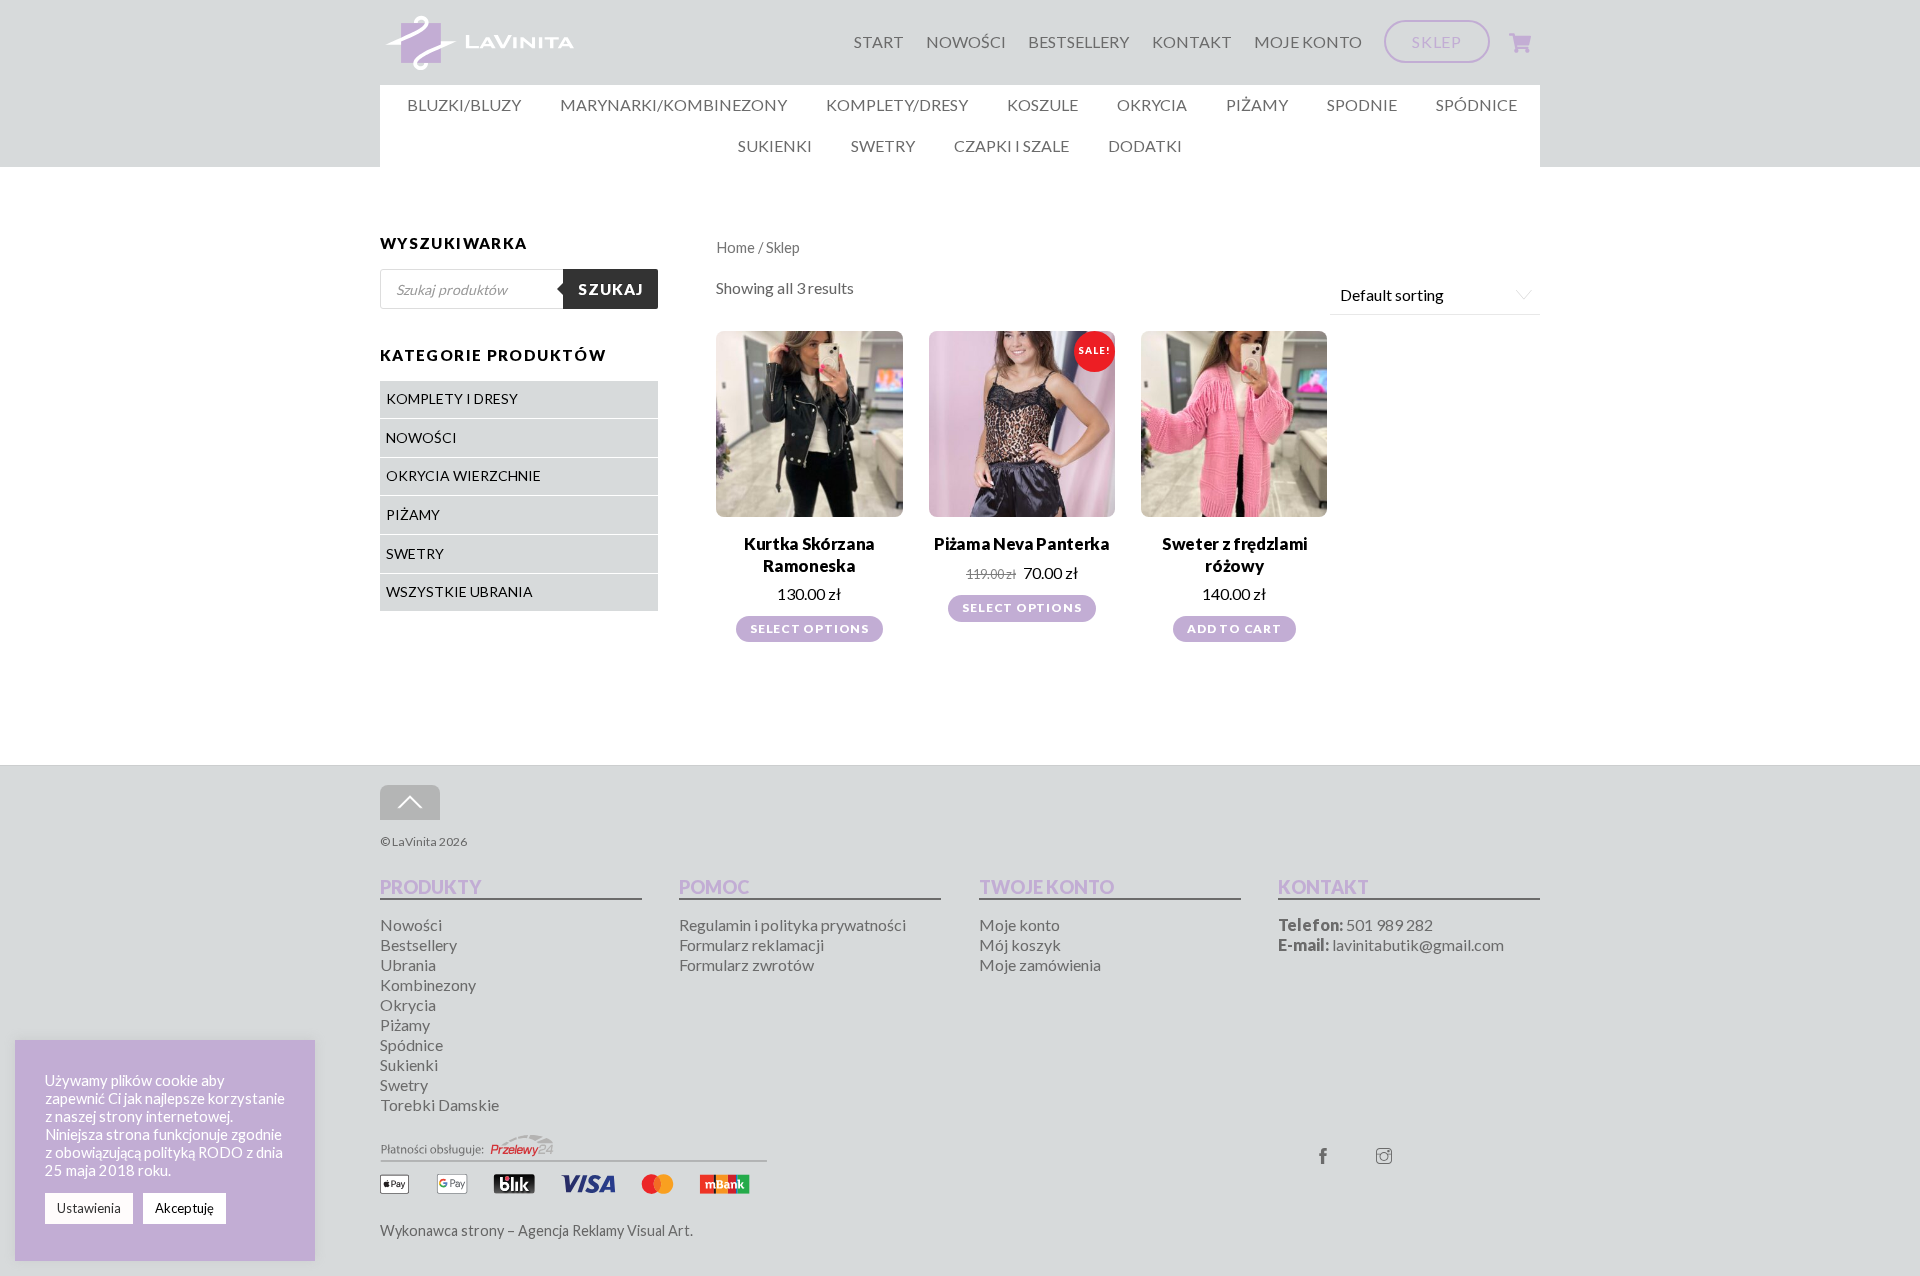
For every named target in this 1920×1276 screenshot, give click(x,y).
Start (879, 41)
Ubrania (408, 964)
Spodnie (1362, 104)
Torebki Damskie (439, 1104)
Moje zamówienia (1040, 964)
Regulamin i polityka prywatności (792, 924)
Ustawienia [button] (89, 1208)
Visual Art (658, 1230)
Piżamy (1257, 104)
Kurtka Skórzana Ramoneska (809, 554)
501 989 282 (1389, 924)
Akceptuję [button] (184, 1208)
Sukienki (775, 145)
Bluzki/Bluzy (464, 104)
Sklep (1437, 41)
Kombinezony (428, 984)
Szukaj (610, 289)
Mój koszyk (1020, 944)
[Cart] (1520, 43)
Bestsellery (1078, 41)
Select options (809, 628)
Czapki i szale (1011, 145)
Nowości (966, 41)
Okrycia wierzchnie (463, 475)
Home (735, 247)
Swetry (883, 145)
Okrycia (1152, 104)
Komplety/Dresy (897, 104)
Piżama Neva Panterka (1021, 543)
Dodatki (1145, 145)
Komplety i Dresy (452, 398)
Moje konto (1308, 41)
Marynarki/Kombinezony (673, 104)
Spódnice (1476, 104)
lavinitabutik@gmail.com (1418, 944)
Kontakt (1192, 41)
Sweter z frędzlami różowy (1234, 554)
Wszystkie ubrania (459, 591)
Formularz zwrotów (746, 964)
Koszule (1042, 104)
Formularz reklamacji (751, 944)
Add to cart (1234, 628)
